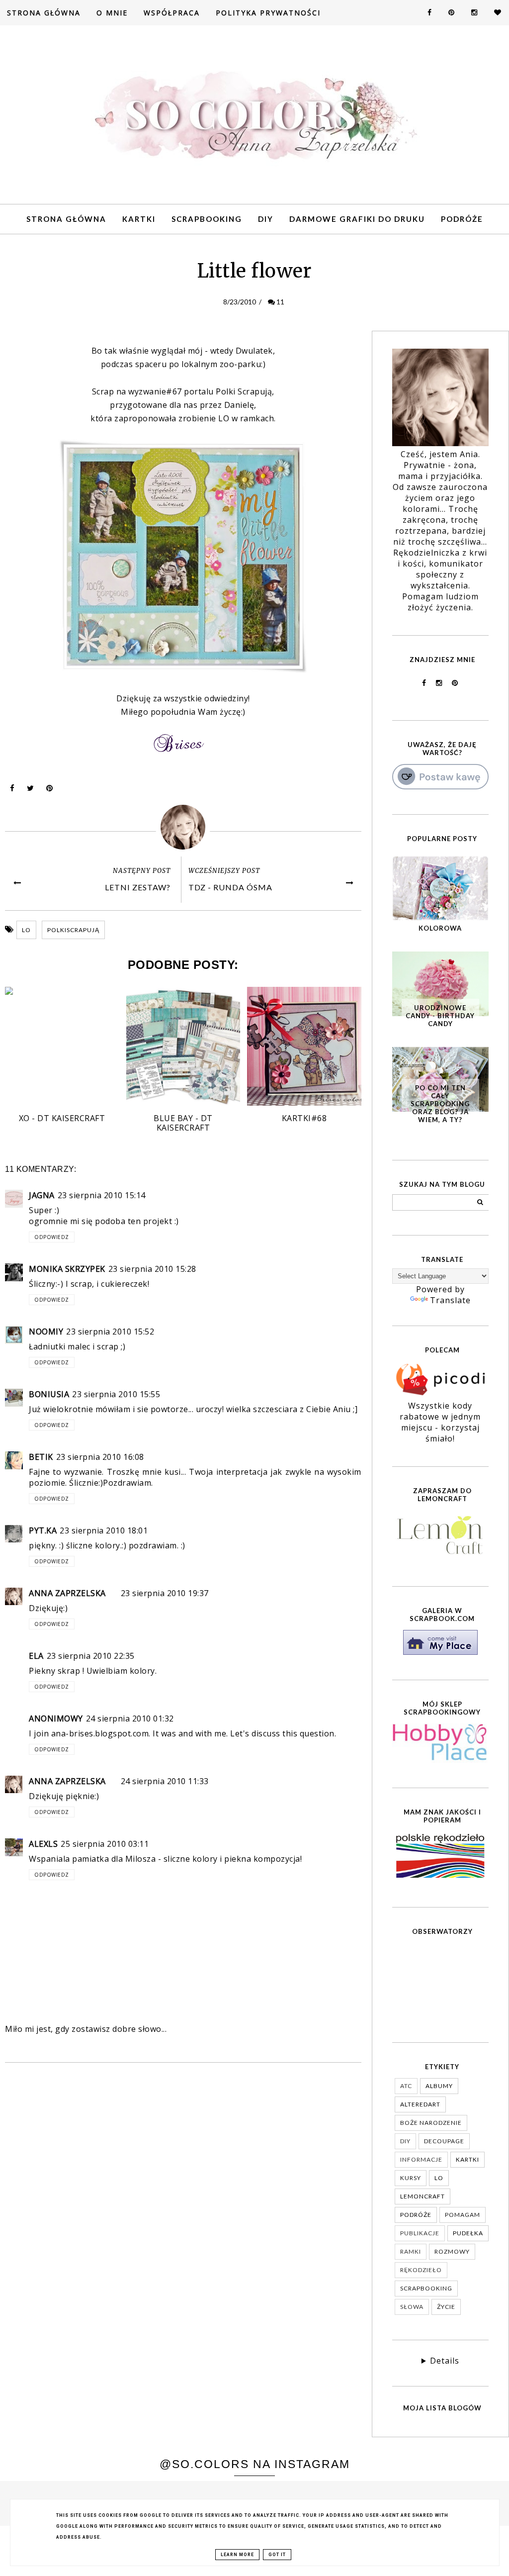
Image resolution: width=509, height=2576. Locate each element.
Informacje (421, 2159)
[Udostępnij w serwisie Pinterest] (50, 790)
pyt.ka (43, 1530)
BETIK (41, 1457)
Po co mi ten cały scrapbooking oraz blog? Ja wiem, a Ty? (440, 1104)
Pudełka (468, 2233)
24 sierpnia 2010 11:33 (165, 1781)
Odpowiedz (52, 1237)
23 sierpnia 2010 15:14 (102, 1195)
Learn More (237, 2555)
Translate (450, 1300)
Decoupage (444, 2141)
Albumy (439, 2086)
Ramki (411, 2251)
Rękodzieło (421, 2270)
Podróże (462, 219)
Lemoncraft (423, 2196)
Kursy (411, 2178)
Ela (36, 1656)
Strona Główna (44, 13)
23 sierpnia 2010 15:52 (110, 1332)
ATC (406, 2086)
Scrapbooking (207, 219)
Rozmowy (452, 2251)
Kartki (139, 219)
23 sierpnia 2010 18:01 (104, 1530)
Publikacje (420, 2233)
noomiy (46, 1332)
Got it (277, 2555)
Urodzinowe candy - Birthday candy (440, 1016)
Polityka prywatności (268, 13)
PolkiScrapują (73, 930)
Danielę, (240, 405)
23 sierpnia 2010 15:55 (116, 1394)
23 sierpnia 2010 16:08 (100, 1457)
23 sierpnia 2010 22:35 (91, 1656)
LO (26, 930)
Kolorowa (440, 928)
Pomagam (463, 2215)
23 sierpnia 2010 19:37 (165, 1593)
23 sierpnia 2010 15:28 (152, 1269)
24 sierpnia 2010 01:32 (130, 1718)
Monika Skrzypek (67, 1269)
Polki (244, 391)
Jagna (42, 1195)
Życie (446, 2307)
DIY (266, 219)
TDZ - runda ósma (230, 887)
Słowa (412, 2307)
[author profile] (183, 827)
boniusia (49, 1394)
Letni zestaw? (138, 887)
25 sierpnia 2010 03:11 (105, 1844)
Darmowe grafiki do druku (357, 219)
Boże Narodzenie (431, 2123)
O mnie (112, 13)
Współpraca (172, 13)
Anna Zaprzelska (67, 1593)
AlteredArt (420, 2104)
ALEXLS (43, 1844)
